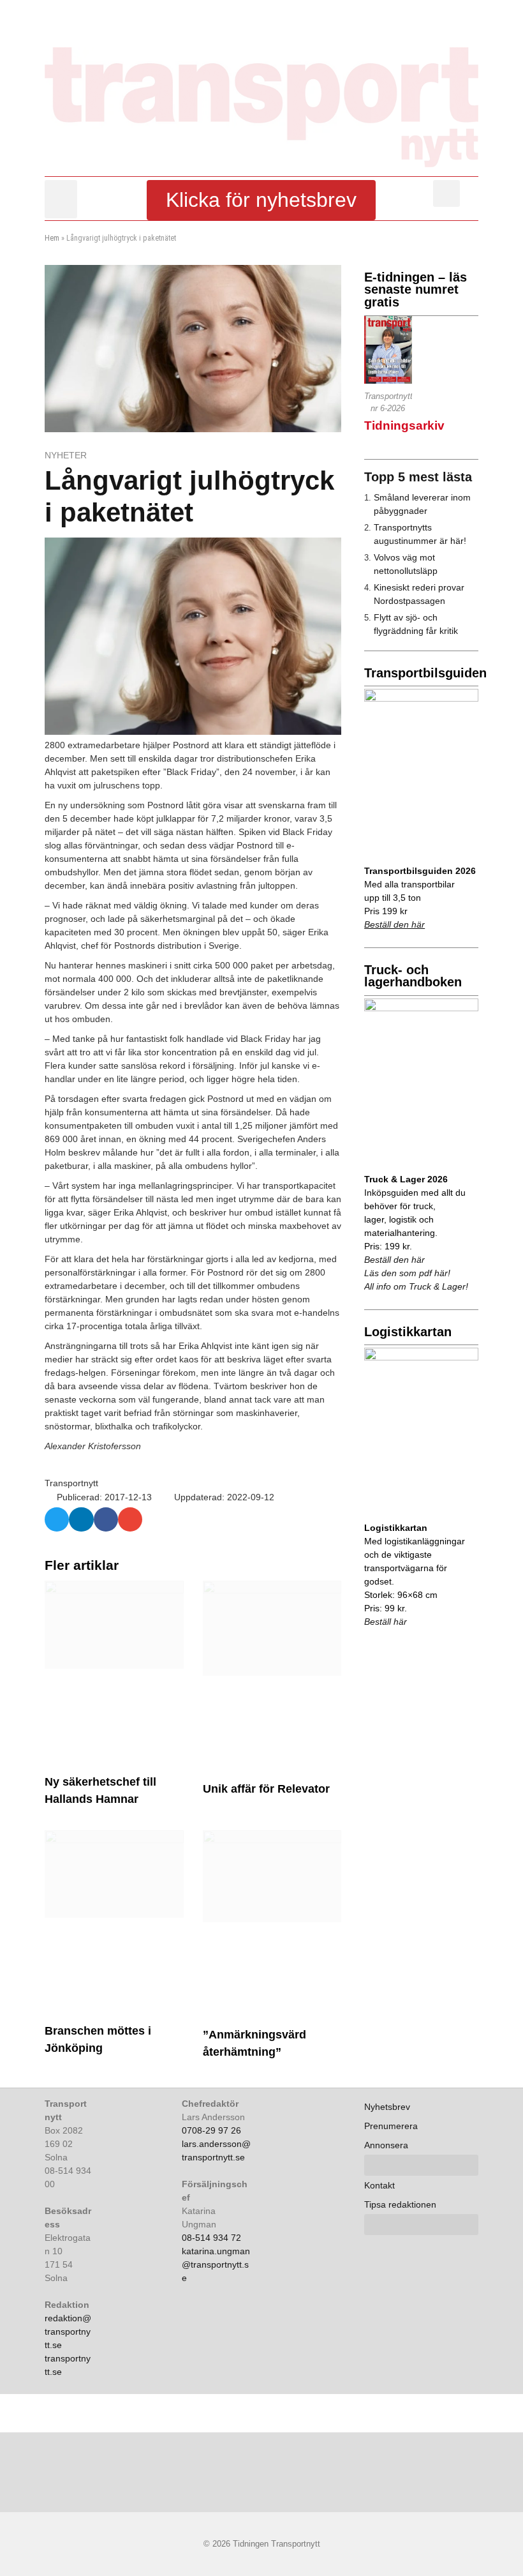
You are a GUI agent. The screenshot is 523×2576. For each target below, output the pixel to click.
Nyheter (66, 455)
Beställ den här (394, 924)
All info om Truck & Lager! (416, 1286)
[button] (61, 199)
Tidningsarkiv (404, 426)
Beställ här (386, 1622)
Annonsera (386, 2145)
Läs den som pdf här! (407, 1273)
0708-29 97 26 (211, 2130)
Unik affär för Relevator (266, 1789)
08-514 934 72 (211, 2238)
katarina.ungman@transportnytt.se (216, 2264)
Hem (52, 238)
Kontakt (379, 2185)
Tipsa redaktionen (400, 2204)
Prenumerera (391, 2126)
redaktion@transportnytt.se (68, 2331)
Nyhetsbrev (387, 2107)
